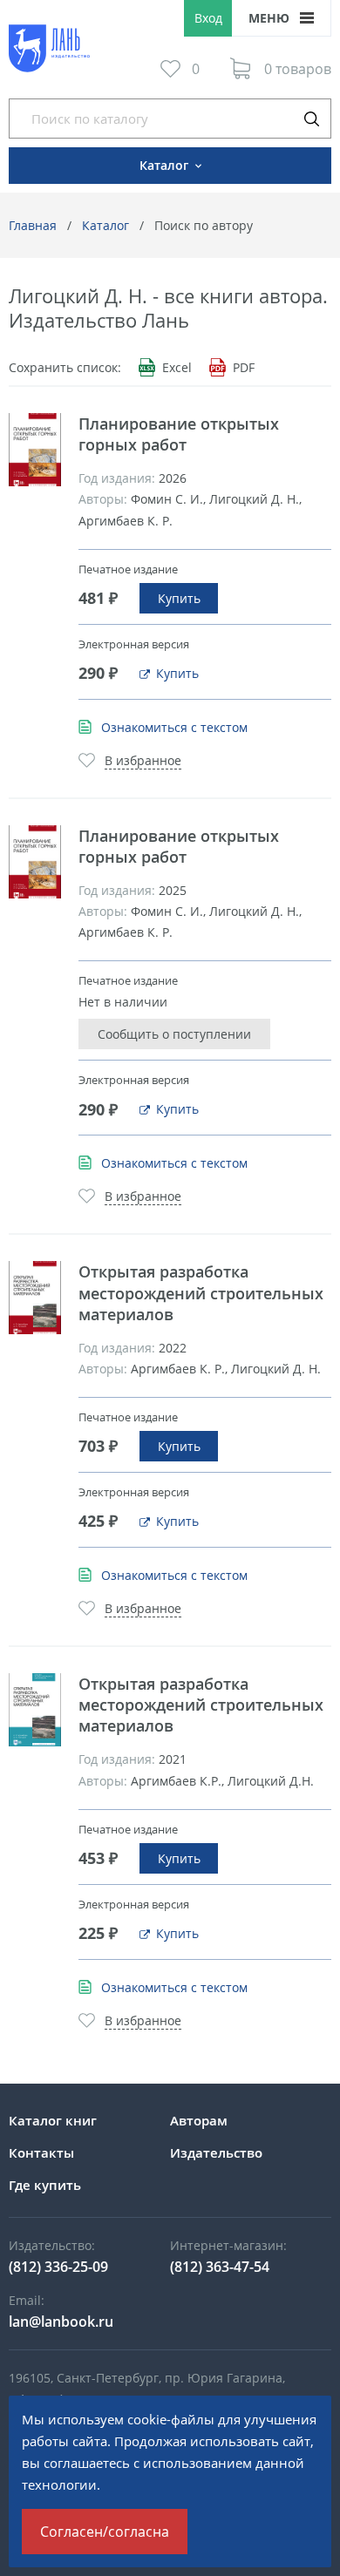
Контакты (41, 2152)
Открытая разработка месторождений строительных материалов (201, 1292)
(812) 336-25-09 (58, 2267)
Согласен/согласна (105, 2532)
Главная (33, 225)
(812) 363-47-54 (220, 2267)
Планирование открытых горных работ (179, 434)
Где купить (45, 2185)
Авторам (199, 2120)
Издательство (216, 2152)
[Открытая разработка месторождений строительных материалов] (35, 1298)
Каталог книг (53, 2120)
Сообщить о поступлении (174, 1034)
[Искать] (311, 119)
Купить (179, 598)
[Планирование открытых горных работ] (35, 450)
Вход (208, 18)
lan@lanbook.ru (61, 2322)
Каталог (105, 225)
